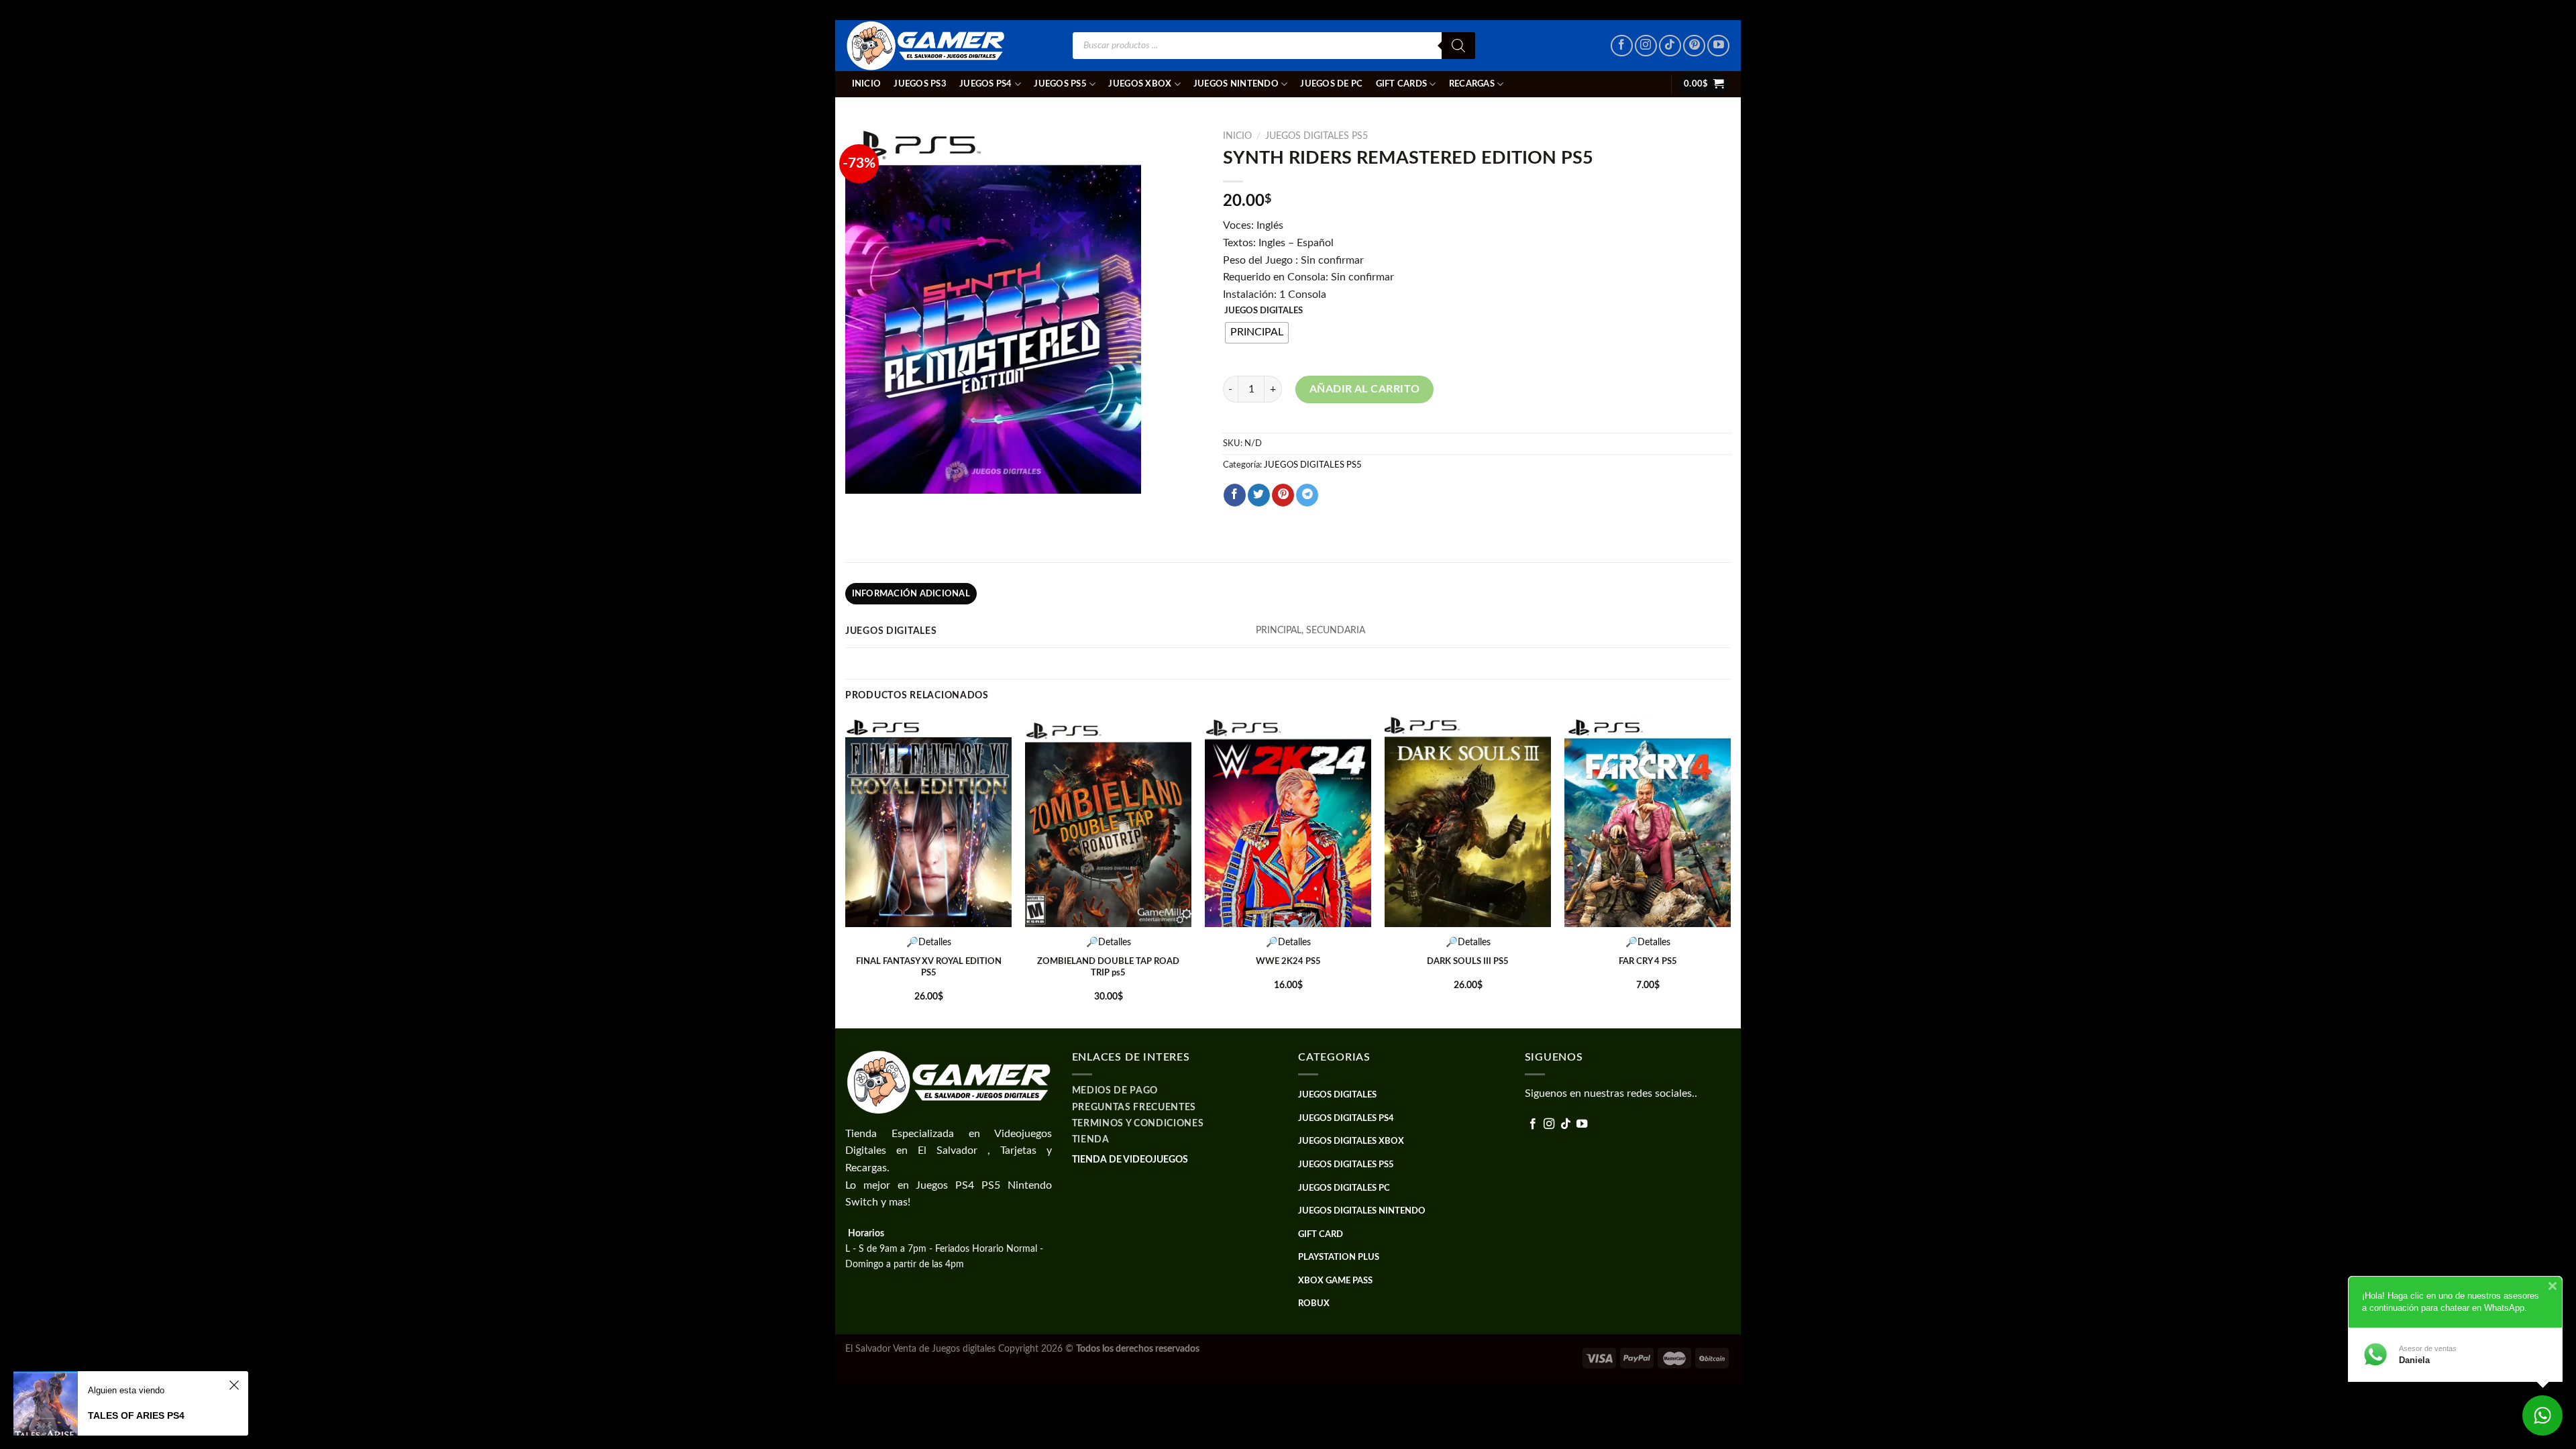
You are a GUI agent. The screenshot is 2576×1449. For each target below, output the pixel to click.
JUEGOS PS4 (986, 84)
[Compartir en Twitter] (1259, 495)
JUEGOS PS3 (920, 84)
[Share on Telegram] (1307, 495)
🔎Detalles (929, 942)
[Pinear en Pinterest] (1283, 495)
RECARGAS (1472, 84)
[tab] (911, 594)
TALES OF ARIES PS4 (136, 1415)
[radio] (1257, 333)
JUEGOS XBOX (1140, 84)
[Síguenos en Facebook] (1622, 46)
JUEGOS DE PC (1331, 84)
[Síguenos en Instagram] (1646, 46)
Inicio (867, 84)
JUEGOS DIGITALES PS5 (1317, 136)
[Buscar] (1458, 46)
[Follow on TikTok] (1670, 46)
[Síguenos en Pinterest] (1694, 46)
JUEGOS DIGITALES (1264, 311)
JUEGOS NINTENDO (1236, 84)
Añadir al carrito (1365, 389)
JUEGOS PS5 (1060, 84)
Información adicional (911, 594)
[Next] (1730, 871)
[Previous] (846, 871)
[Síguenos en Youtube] (1718, 46)
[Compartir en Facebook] (1235, 495)
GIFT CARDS (1402, 84)
